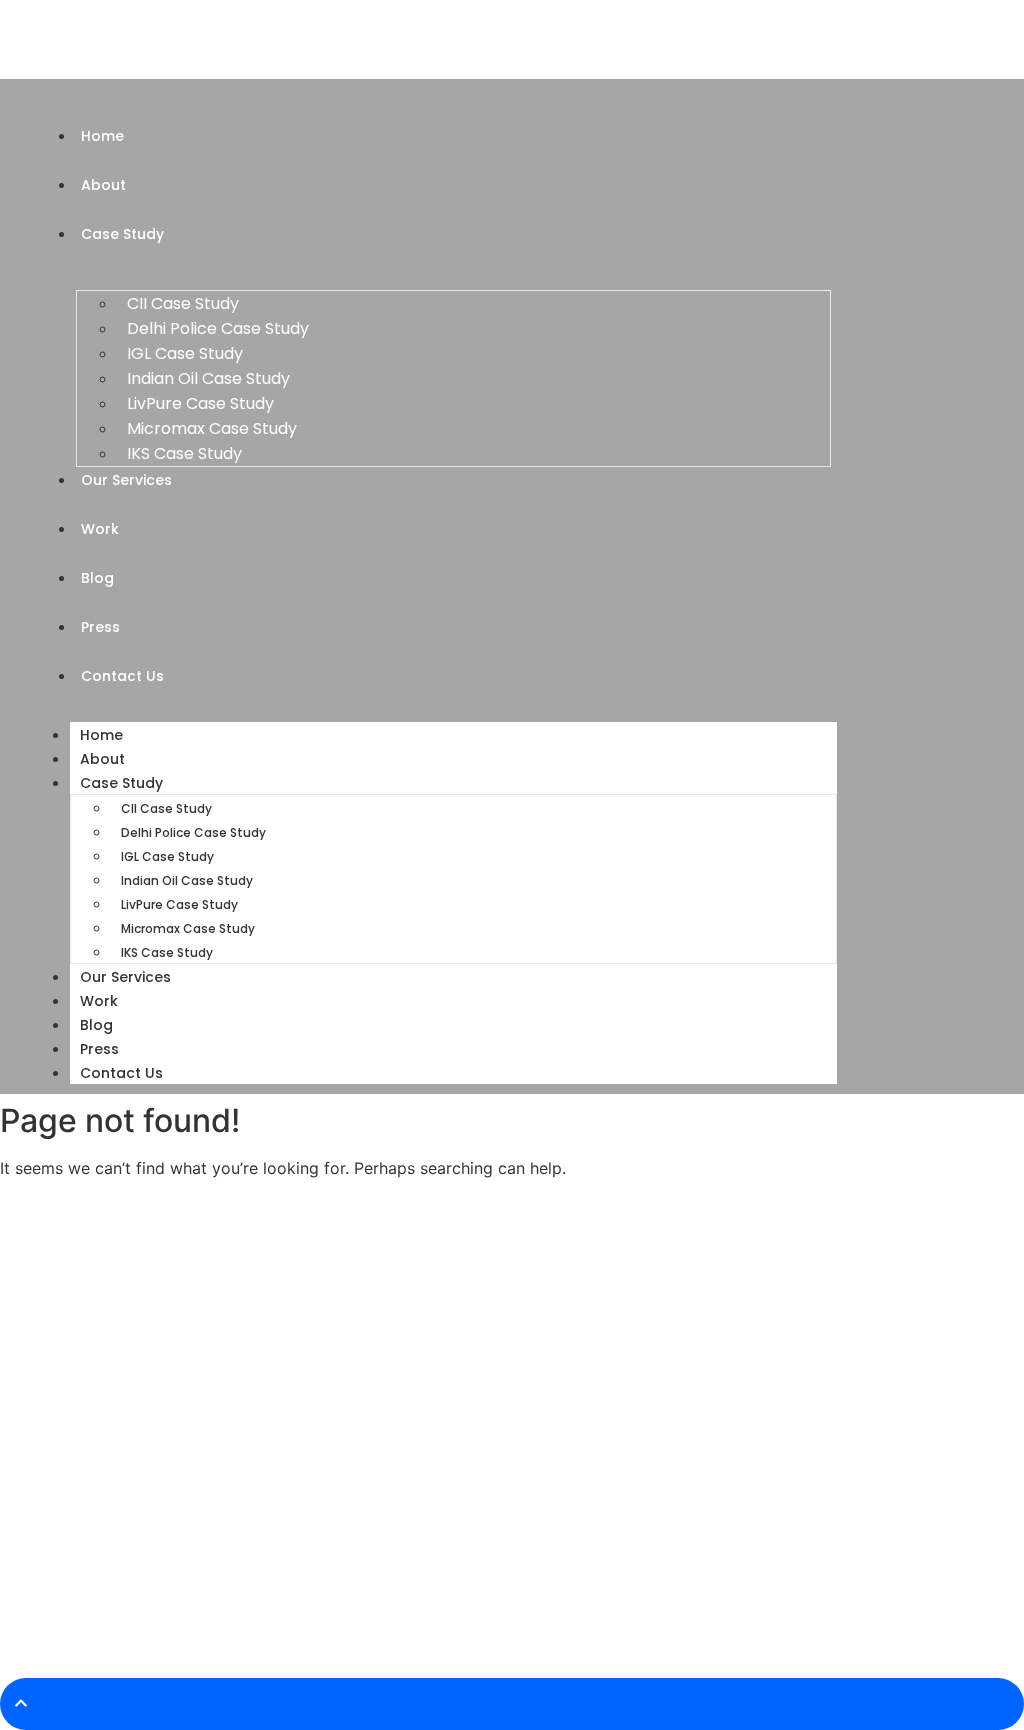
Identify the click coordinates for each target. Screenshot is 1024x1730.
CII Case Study (183, 303)
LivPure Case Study (200, 403)
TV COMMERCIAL (380, 1442)
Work (99, 1001)
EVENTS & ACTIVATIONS (402, 1409)
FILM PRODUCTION (384, 1508)
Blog (96, 1025)
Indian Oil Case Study (208, 378)
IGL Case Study (185, 353)
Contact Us (121, 1073)
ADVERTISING (369, 1310)
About (102, 759)
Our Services (125, 977)
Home (101, 735)
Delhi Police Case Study (218, 328)
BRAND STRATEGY (382, 1541)
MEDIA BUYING (372, 1376)
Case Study (121, 783)
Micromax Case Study (212, 428)
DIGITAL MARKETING (388, 1343)
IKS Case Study (184, 453)
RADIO (348, 1475)
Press (99, 1049)
